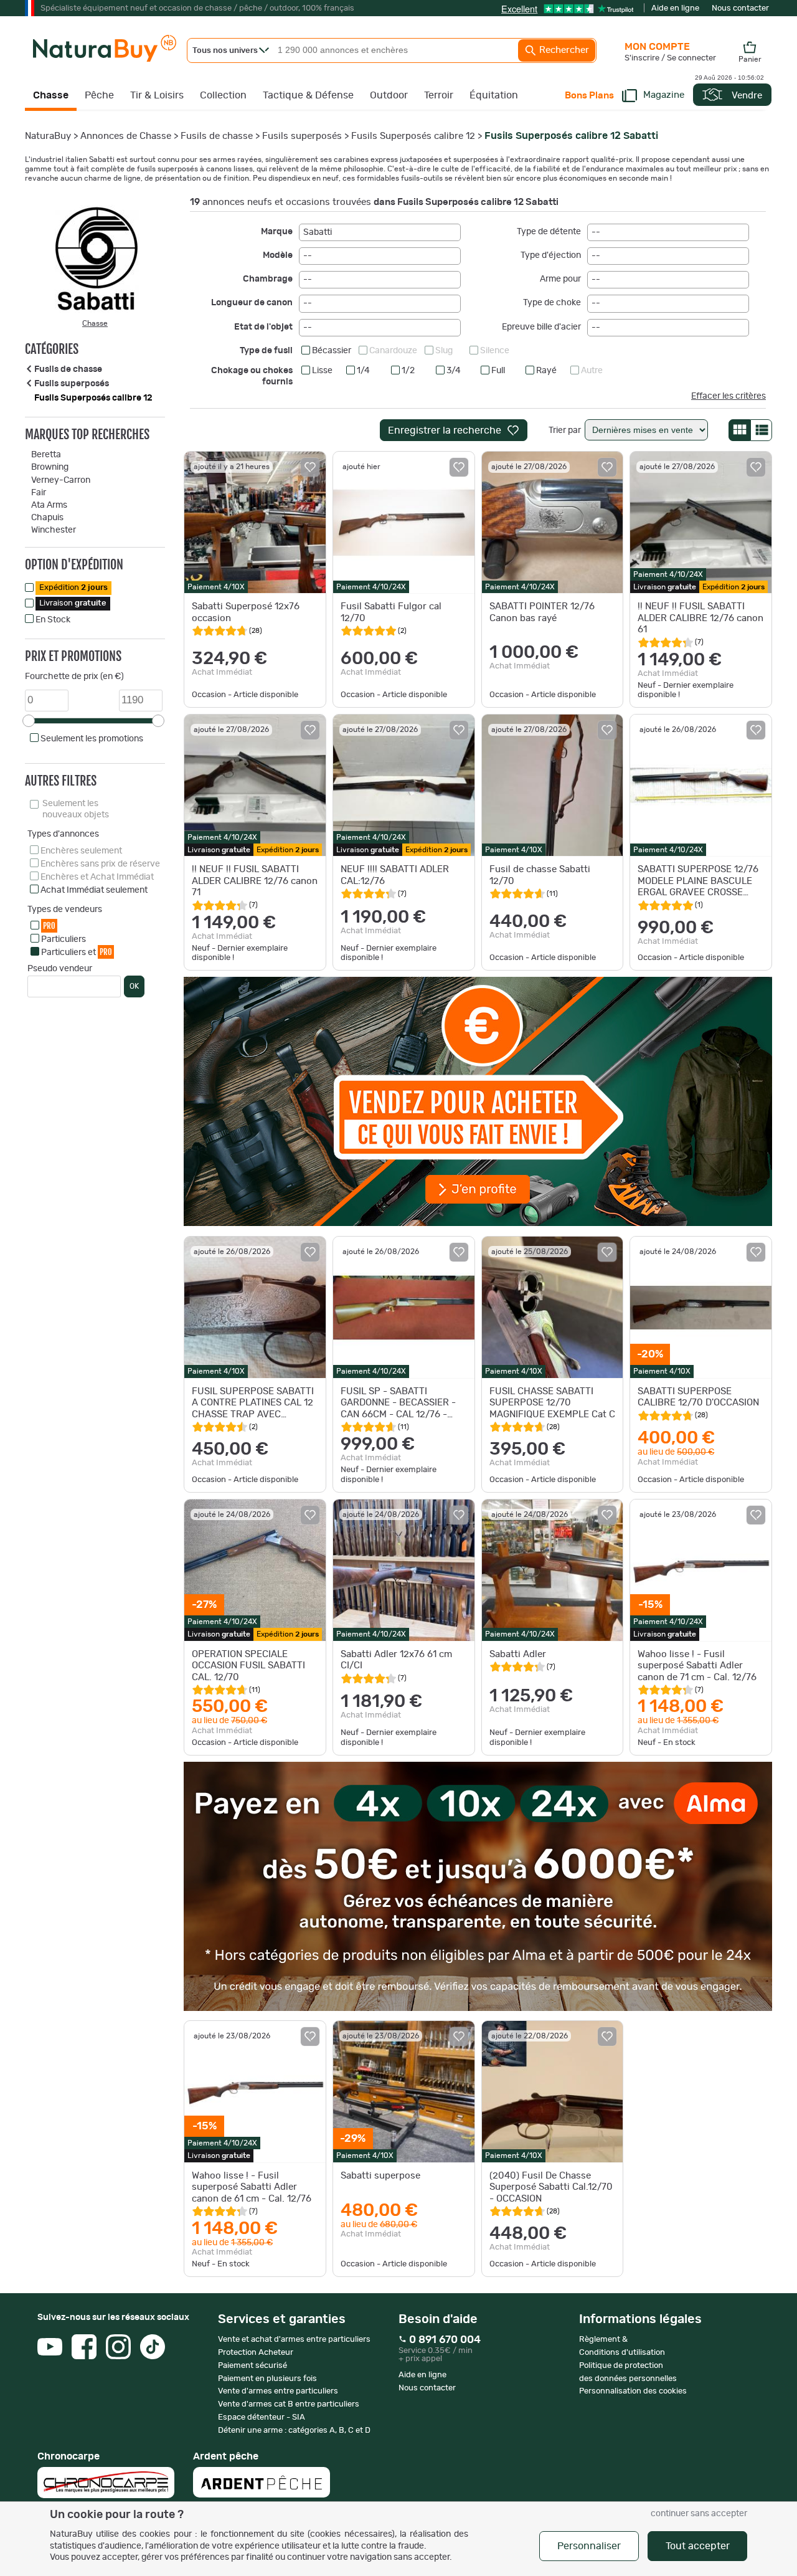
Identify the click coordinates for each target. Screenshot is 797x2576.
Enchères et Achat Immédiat (97, 877)
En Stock (53, 620)
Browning (50, 467)
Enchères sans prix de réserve (100, 864)
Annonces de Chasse (126, 136)
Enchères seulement (81, 851)
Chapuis (47, 518)
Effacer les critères (729, 396)
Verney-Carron (61, 480)
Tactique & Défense (308, 95)
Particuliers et (77, 952)
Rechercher (563, 50)
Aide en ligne (675, 8)
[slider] (29, 721)
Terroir (439, 95)
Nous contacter (740, 8)
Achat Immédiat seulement (94, 890)
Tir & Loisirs (157, 95)
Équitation (494, 95)
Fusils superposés (302, 136)
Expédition (73, 588)
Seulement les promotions (92, 739)
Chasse (51, 95)
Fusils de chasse (217, 136)
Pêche (99, 95)
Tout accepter (698, 2546)
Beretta (46, 455)
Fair (39, 493)
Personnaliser (589, 2546)
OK (134, 986)
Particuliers (64, 939)
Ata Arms (49, 505)
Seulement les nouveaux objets (76, 809)
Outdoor (389, 95)
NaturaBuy (48, 136)
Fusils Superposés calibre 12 (413, 136)
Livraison (73, 603)
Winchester (54, 530)
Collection (223, 95)
